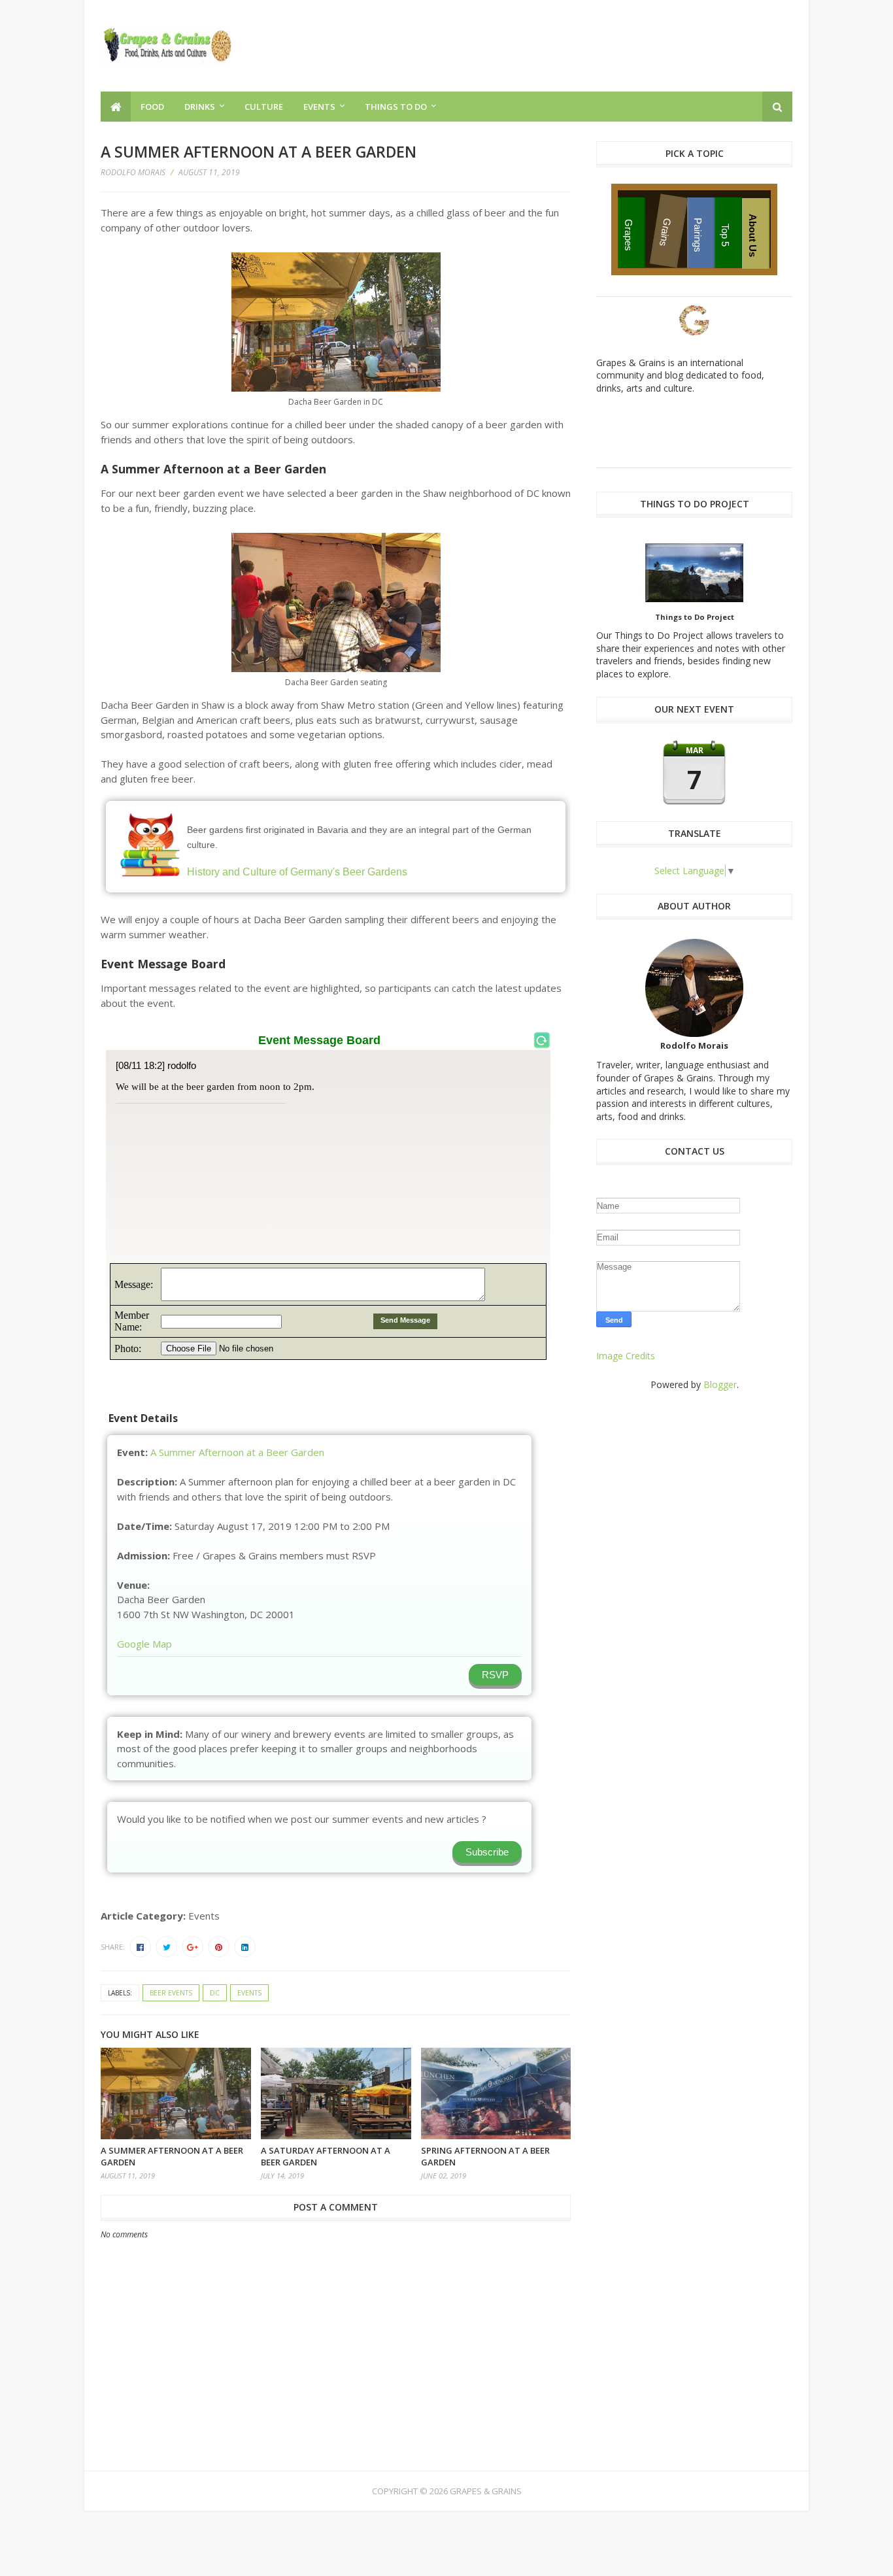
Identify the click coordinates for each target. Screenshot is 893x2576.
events (249, 1993)
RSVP (495, 1675)
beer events (171, 1993)
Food (152, 107)
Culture (264, 107)
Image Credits (626, 1356)
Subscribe (487, 1852)
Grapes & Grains (486, 2491)
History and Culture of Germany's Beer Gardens (297, 872)
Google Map (144, 1644)
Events (319, 107)
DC (215, 1993)
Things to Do (396, 107)
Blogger (720, 1384)
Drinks (200, 107)
